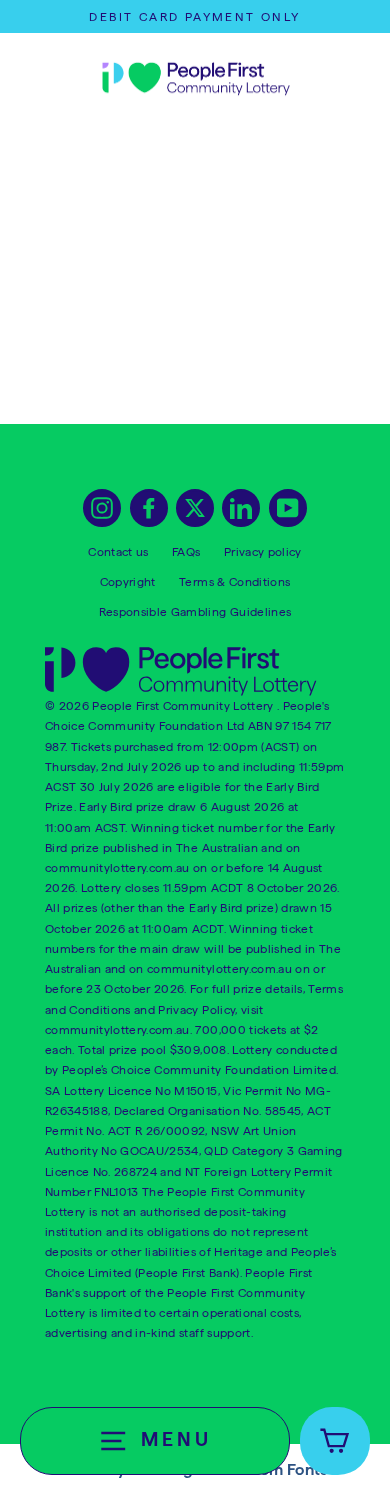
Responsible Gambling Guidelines (195, 611)
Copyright (128, 581)
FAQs (186, 551)
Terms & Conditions (234, 581)
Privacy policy (263, 551)
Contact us (118, 551)
